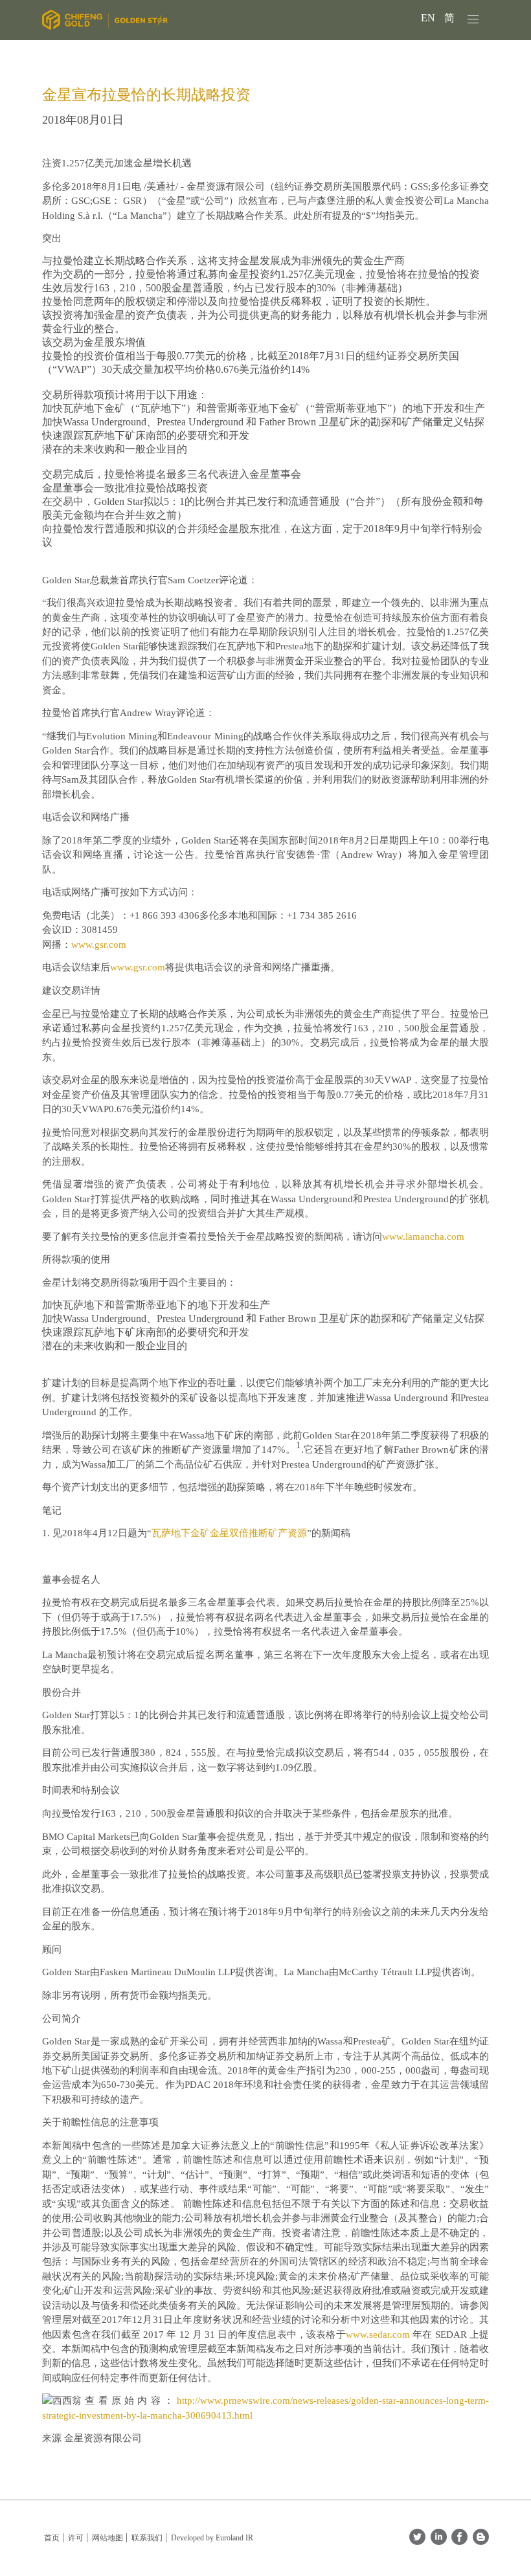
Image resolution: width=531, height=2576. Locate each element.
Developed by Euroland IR (212, 2538)
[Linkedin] (439, 2541)
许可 (76, 2538)
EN (429, 18)
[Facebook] (459, 2541)
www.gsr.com (99, 945)
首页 (52, 2538)
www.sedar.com (378, 2335)
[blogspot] (481, 2541)
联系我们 (147, 2538)
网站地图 (107, 2538)
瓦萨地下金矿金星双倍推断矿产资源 (229, 1533)
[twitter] (417, 2541)
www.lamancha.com (423, 1237)
